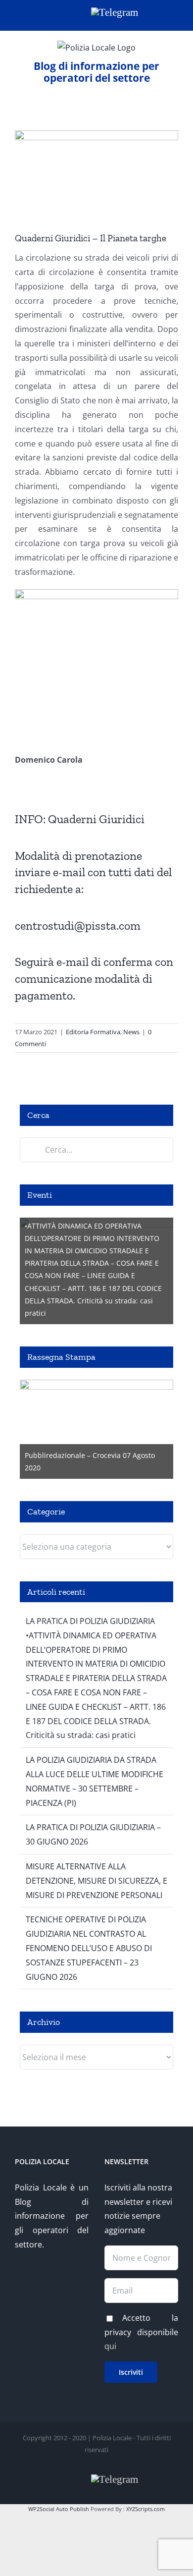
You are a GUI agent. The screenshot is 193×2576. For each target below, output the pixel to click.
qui (110, 2346)
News (131, 1032)
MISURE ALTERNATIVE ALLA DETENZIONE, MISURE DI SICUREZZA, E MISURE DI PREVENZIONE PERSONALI (96, 1881)
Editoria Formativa (93, 1032)
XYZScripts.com (145, 2509)
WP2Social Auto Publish (59, 2509)
